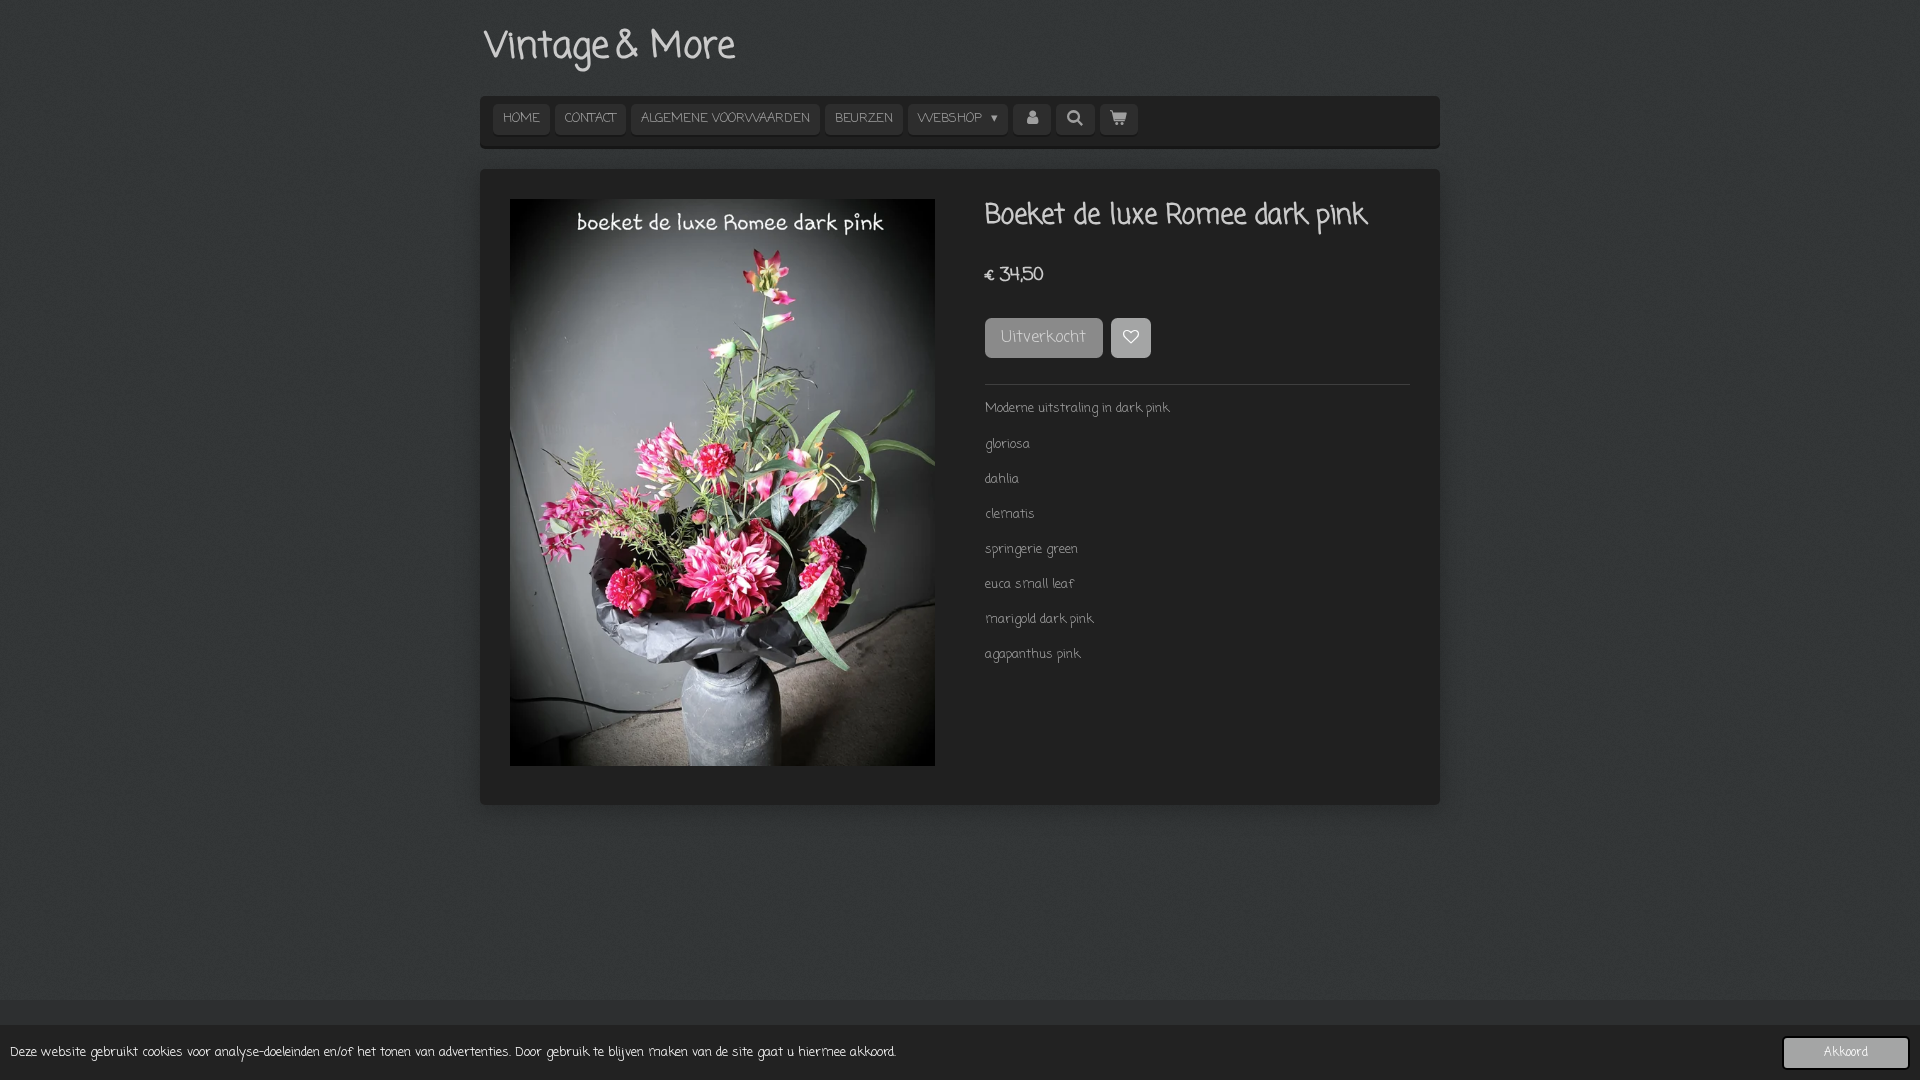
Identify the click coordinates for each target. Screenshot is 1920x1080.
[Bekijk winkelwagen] (1119, 119)
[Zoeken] (1075, 119)
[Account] (1032, 119)
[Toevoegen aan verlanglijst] (1131, 338)
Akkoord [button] (1846, 1053)
